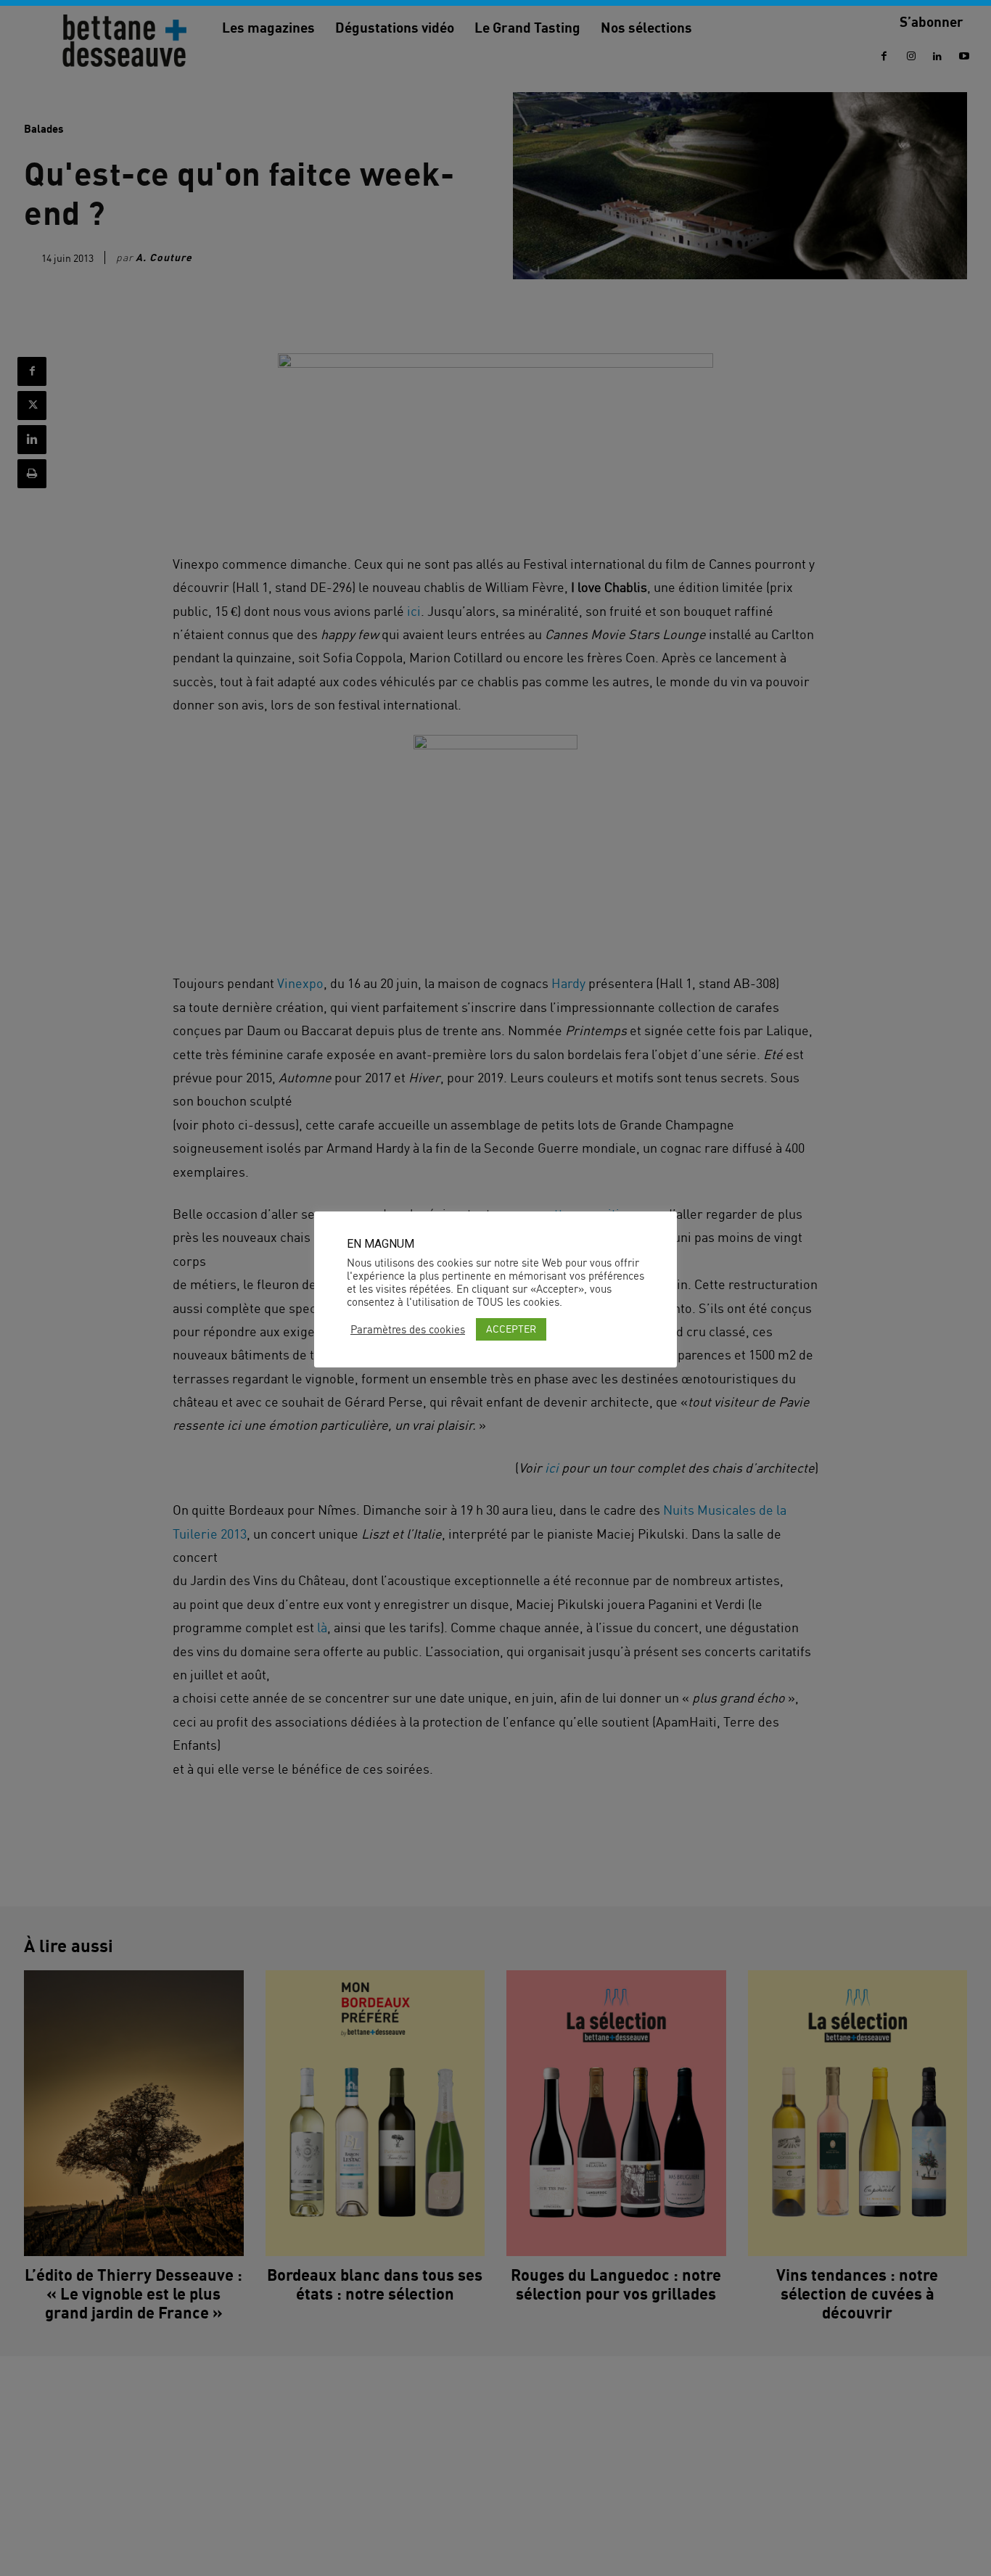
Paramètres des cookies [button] (408, 1330)
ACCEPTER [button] (511, 1329)
